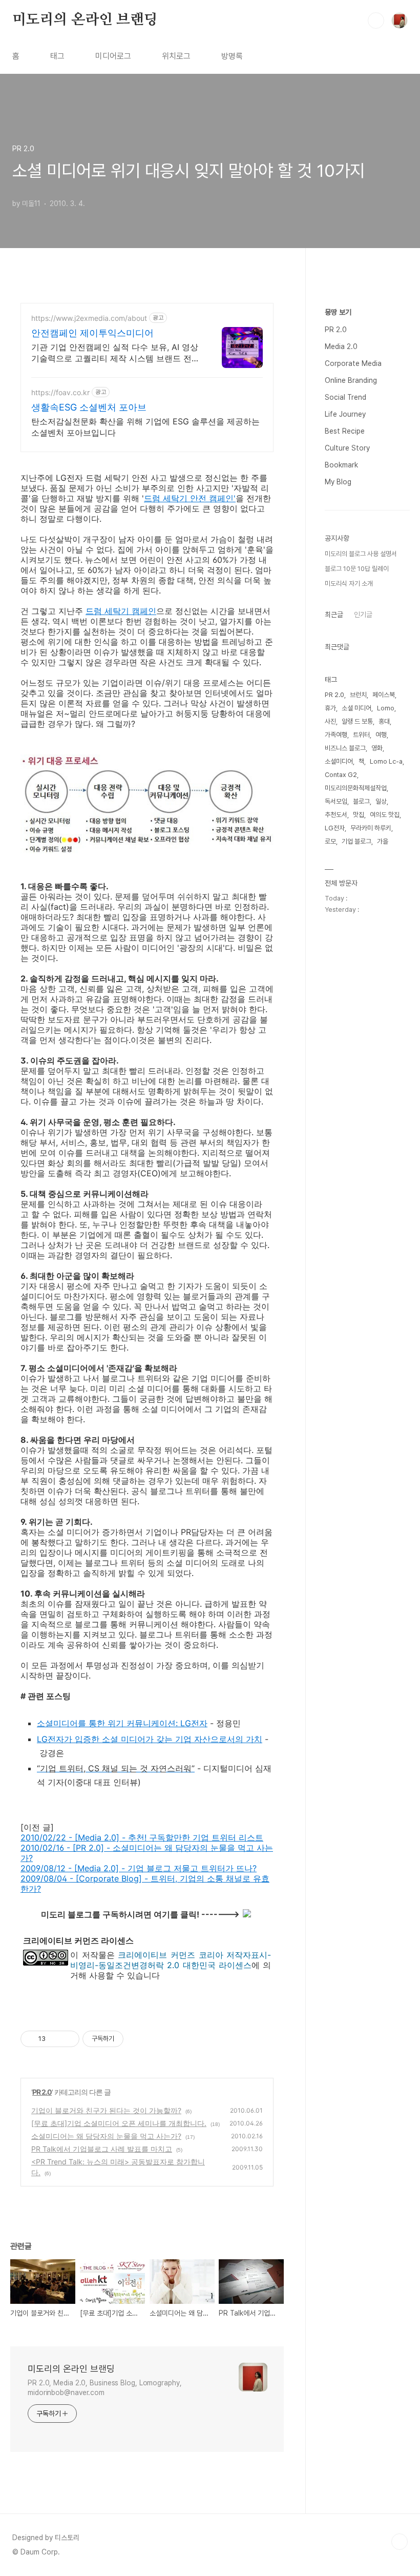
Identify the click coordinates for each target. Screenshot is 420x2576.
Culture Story (347, 448)
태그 (57, 56)
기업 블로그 (356, 841)
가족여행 (336, 735)
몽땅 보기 (338, 312)
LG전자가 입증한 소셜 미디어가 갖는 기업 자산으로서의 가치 (150, 1739)
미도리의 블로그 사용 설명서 (361, 554)
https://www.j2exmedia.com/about (89, 318)
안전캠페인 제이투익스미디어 (92, 333)
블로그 (361, 801)
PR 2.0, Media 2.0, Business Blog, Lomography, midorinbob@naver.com (105, 2388)
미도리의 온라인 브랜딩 (85, 20)
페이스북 (384, 695)
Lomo (386, 708)
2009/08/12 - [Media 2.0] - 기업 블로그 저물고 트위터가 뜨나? (139, 1868)
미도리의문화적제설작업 (356, 788)
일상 (381, 801)
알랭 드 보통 (357, 721)
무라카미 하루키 (371, 828)
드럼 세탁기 (166, 498)
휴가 (330, 708)
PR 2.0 (42, 2092)
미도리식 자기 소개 (349, 584)
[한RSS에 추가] (247, 1914)
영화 (377, 748)
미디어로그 (113, 56)
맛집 (359, 815)
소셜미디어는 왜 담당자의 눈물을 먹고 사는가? (106, 2136)
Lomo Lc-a (386, 761)
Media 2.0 (341, 346)
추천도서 (336, 815)
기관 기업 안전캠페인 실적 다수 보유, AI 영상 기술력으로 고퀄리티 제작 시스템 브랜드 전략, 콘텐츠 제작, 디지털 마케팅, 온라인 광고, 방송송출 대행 (115, 353)
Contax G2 (341, 775)
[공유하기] (55, 2039)
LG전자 (335, 828)
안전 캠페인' (212, 498)
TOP (400, 2542)
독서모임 (336, 801)
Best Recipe (345, 431)
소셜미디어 (339, 761)
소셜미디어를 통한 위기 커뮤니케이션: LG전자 (122, 1723)
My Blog (338, 482)
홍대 (384, 721)
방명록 (232, 56)
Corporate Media (353, 363)
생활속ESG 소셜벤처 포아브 (89, 407)
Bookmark (341, 465)
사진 (330, 721)
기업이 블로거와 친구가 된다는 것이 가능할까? (106, 2110)
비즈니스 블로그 (345, 748)
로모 (330, 841)
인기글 (363, 615)
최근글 (334, 615)
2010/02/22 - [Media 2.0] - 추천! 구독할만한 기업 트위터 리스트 (142, 1837)
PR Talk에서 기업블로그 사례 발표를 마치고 (102, 2149)
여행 (381, 735)
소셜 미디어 (356, 708)
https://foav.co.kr (60, 392)
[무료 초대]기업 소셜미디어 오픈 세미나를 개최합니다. (119, 2123)
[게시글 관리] (68, 2039)
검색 (376, 21)
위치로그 (176, 56)
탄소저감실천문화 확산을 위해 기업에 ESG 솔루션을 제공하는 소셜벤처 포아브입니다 (145, 427)
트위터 (361, 735)
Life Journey (345, 414)
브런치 (358, 695)
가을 (383, 841)
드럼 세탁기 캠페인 (121, 611)
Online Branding (351, 380)
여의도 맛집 (385, 815)
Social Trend (345, 397)
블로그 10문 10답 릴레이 (357, 569)
